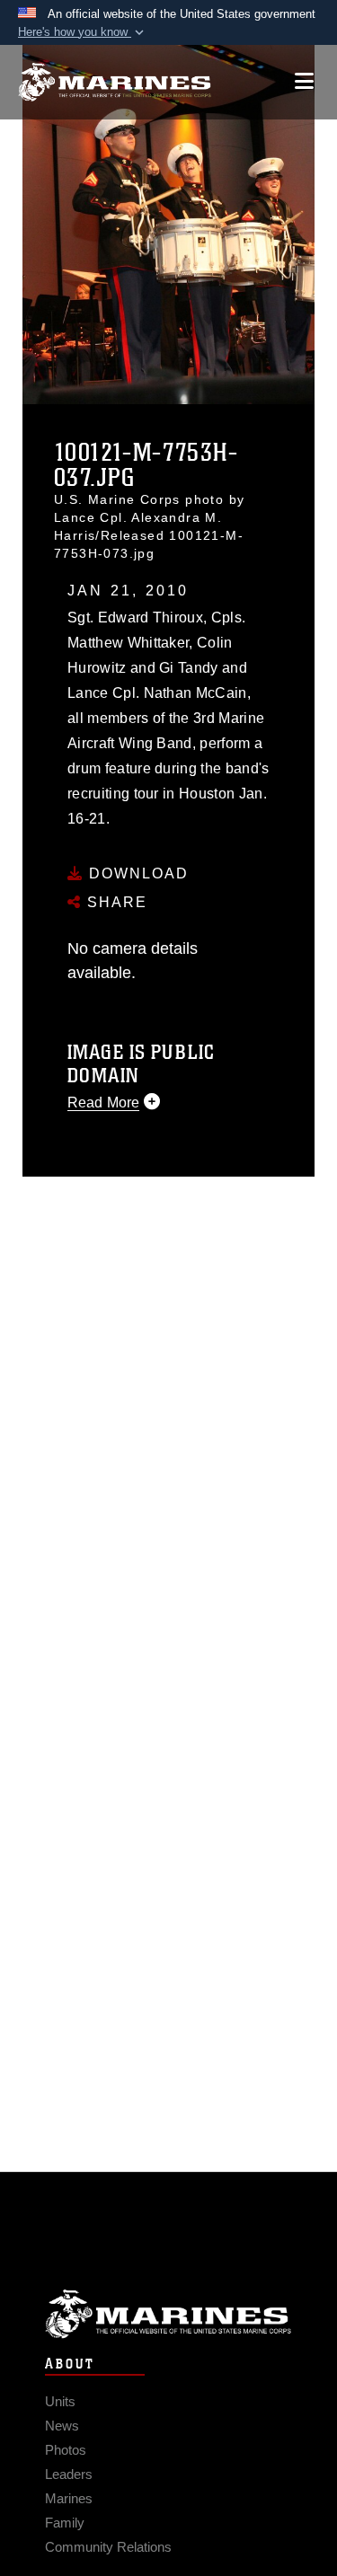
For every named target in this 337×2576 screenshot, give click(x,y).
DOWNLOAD (136, 873)
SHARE (115, 902)
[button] (83, 32)
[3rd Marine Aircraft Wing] (115, 82)
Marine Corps (168, 2314)
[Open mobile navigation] (304, 81)
